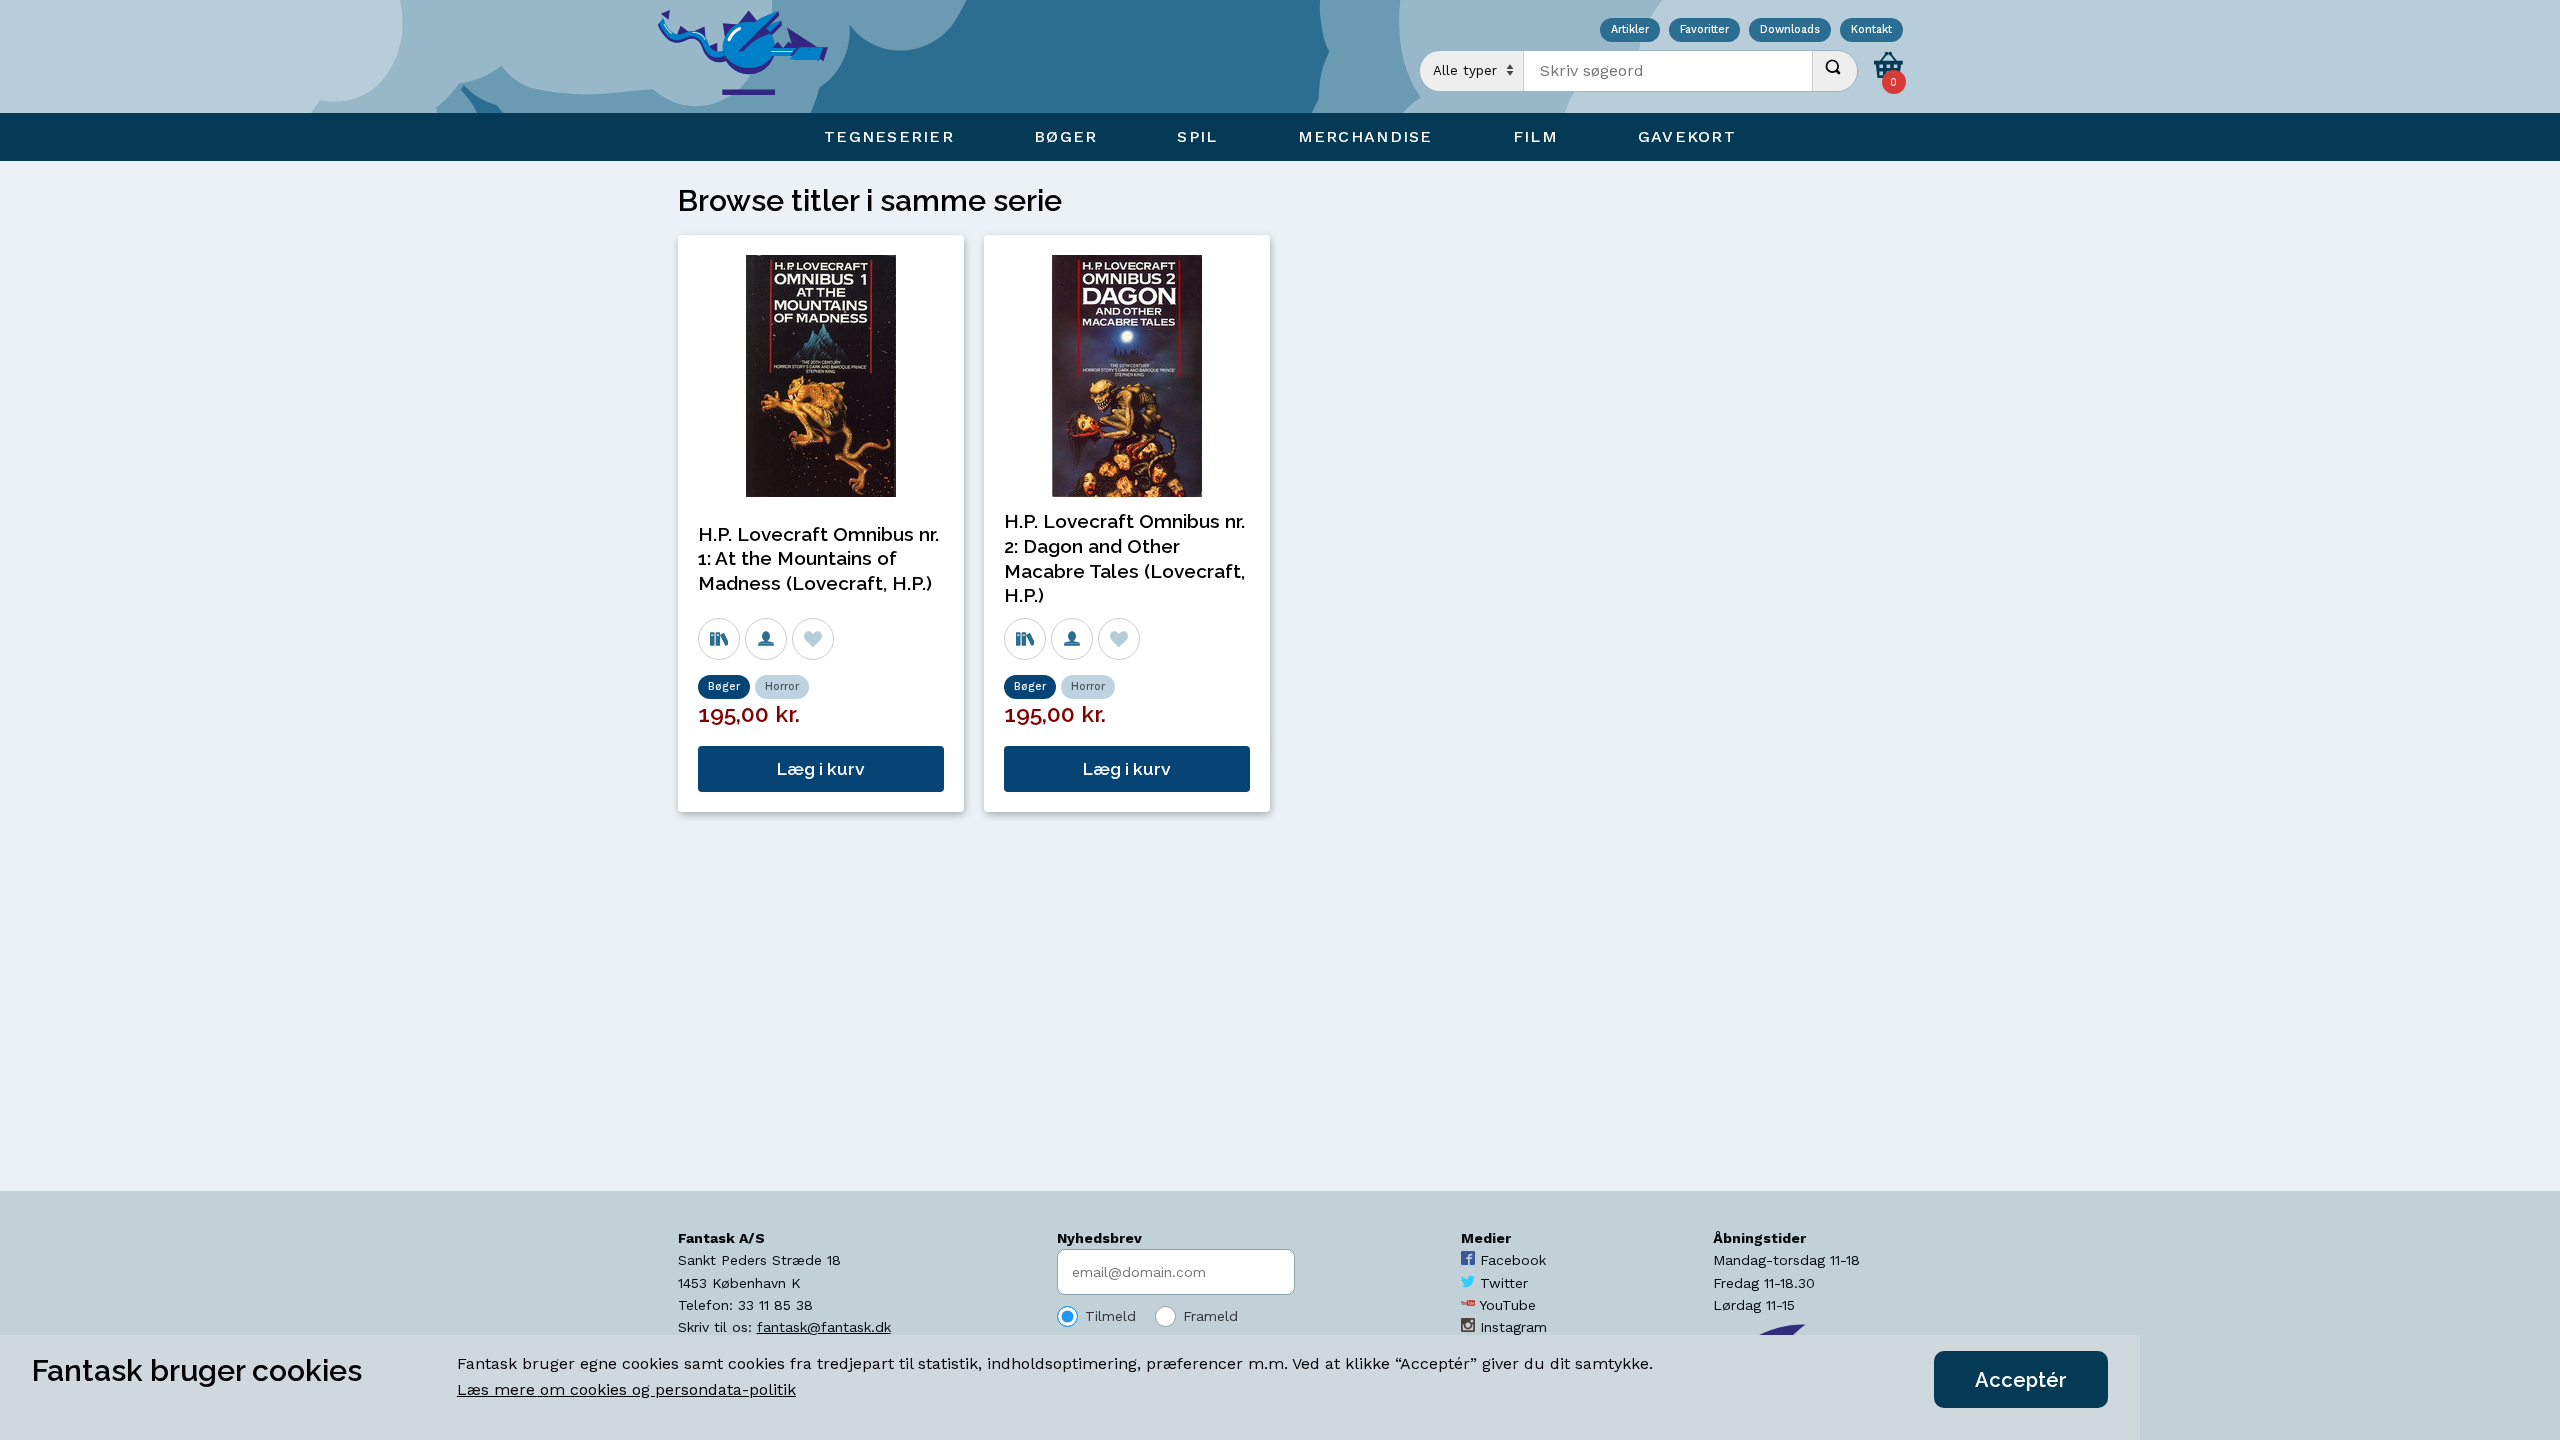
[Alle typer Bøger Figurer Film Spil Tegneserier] (1472, 71)
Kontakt (1871, 30)
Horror (782, 686)
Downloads (1790, 30)
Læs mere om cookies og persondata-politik (626, 1389)
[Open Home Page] (753, 56)
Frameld (1210, 1316)
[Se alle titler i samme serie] (719, 639)
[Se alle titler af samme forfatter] (766, 639)
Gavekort (1687, 136)
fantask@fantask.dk (824, 1327)
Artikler (1630, 30)
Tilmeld (1110, 1316)
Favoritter (1704, 30)
